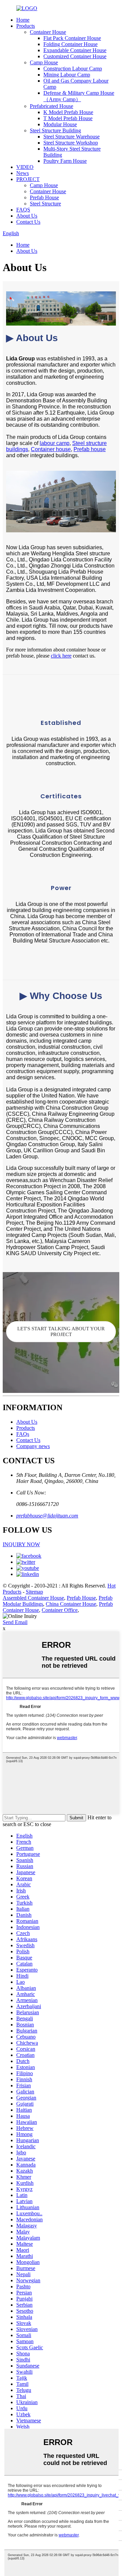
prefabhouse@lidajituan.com (47, 1516)
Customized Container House (75, 56)
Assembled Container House (33, 1598)
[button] (61, 1332)
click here (61, 656)
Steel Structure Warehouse (72, 137)
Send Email (15, 1622)
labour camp (55, 443)
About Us (27, 216)
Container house (51, 449)
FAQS (23, 210)
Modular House (60, 124)
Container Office (60, 1610)
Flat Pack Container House (72, 38)
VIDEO (25, 167)
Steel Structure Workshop (71, 143)
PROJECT (28, 179)
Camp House (44, 62)
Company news (33, 1446)
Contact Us (28, 222)
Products (26, 26)
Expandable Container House (75, 50)
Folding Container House (70, 44)
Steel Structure (45, 204)
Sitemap (34, 1592)
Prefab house (90, 449)
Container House (48, 32)
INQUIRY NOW (21, 1544)
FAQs (23, 1434)
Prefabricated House (52, 106)
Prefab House (44, 197)
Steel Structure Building (55, 130)
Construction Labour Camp (73, 69)
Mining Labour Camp (67, 75)
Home (23, 20)
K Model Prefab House (68, 112)
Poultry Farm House (65, 161)
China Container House (71, 1604)
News (23, 173)
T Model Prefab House (68, 118)
